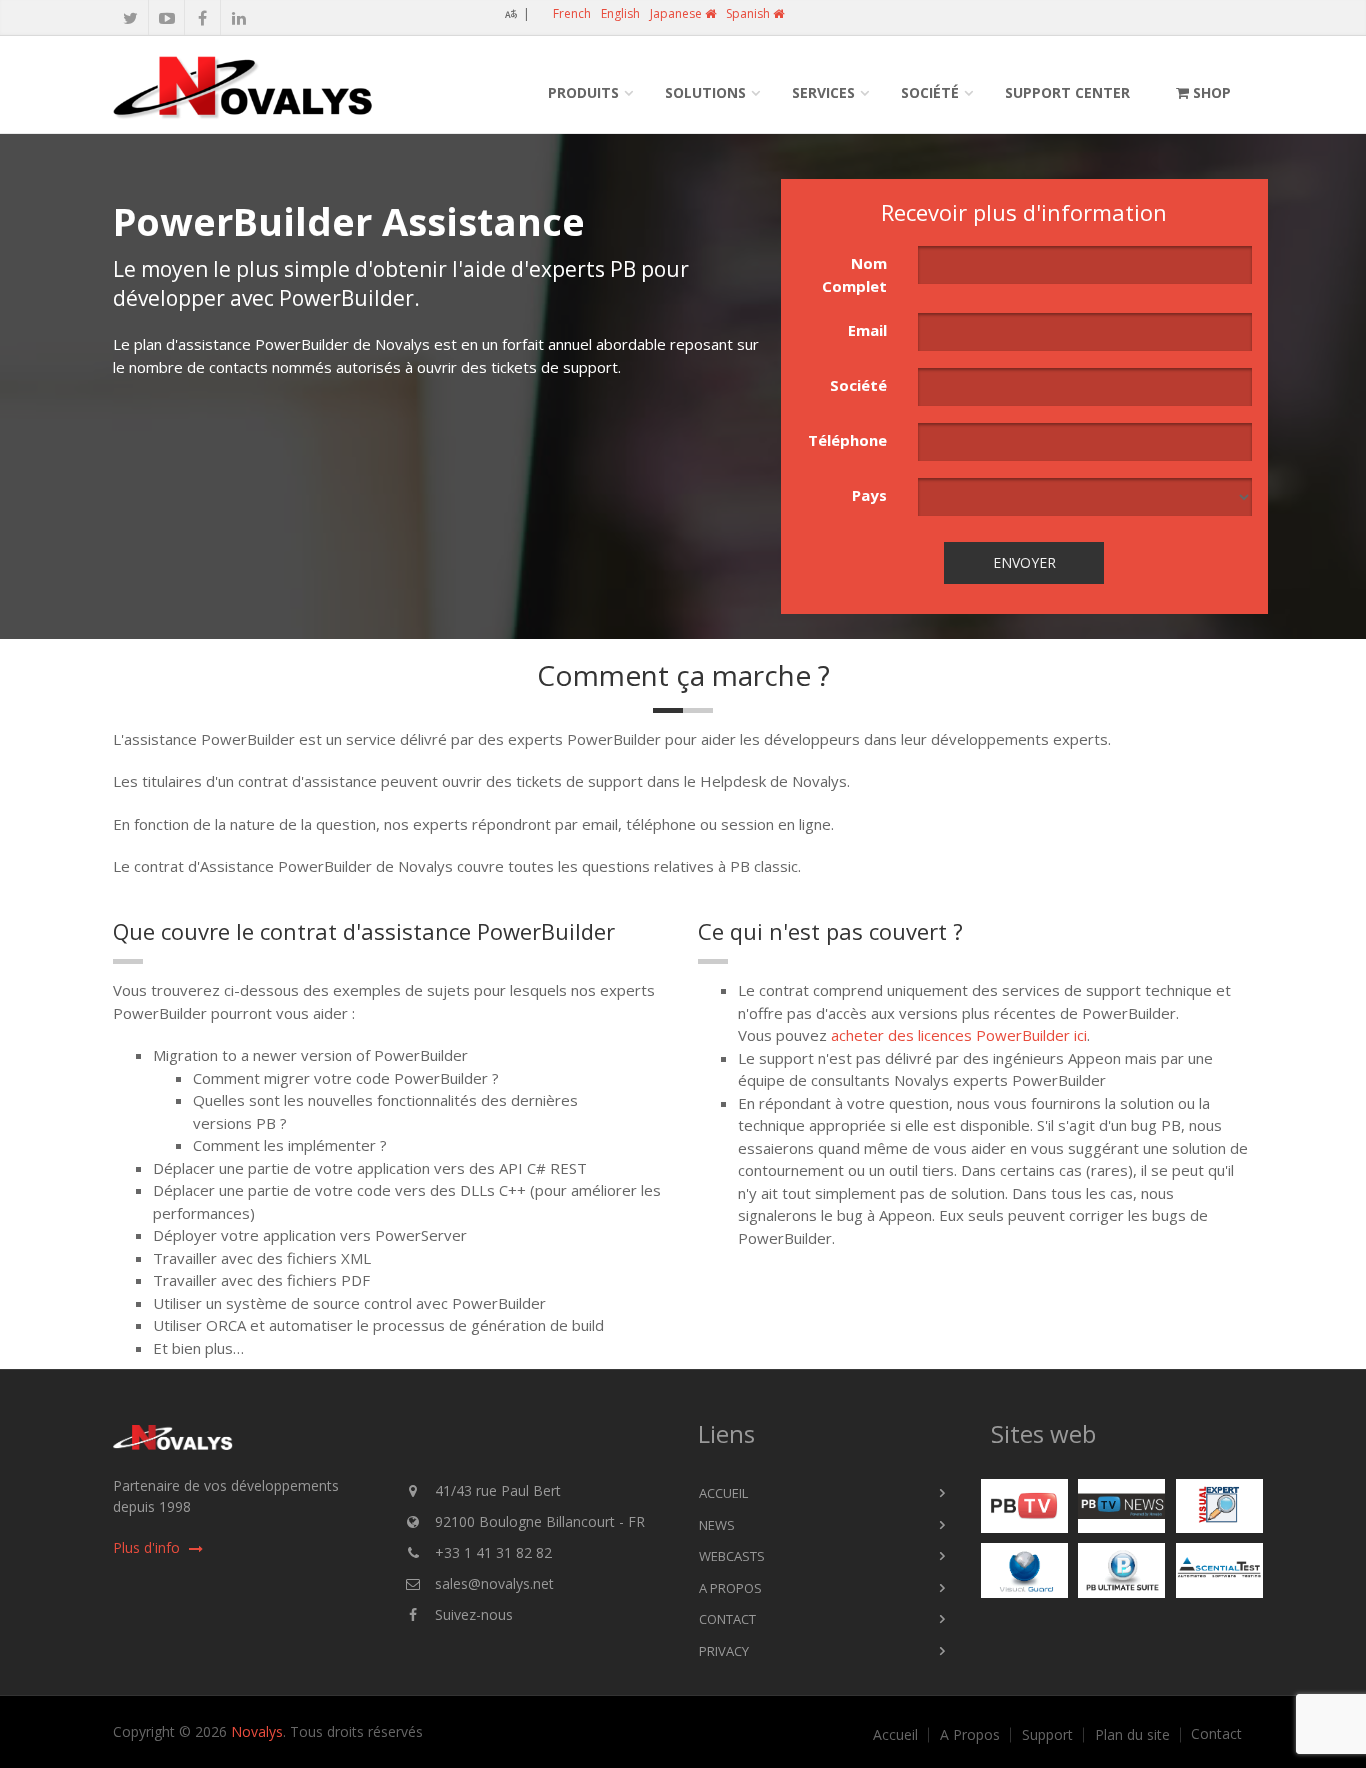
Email (867, 330)
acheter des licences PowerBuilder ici (959, 1035)
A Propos (730, 1588)
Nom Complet (854, 274)
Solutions (705, 92)
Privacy (724, 1651)
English (620, 13)
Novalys (257, 1731)
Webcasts (732, 1556)
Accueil (723, 1493)
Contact (727, 1619)
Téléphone (847, 440)
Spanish (749, 13)
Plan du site (1132, 1735)
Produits (583, 92)
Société (930, 92)
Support (1047, 1735)
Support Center (1067, 92)
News (717, 1525)
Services (823, 92)
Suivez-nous (474, 1614)
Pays (869, 495)
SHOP (1210, 92)
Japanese (677, 13)
